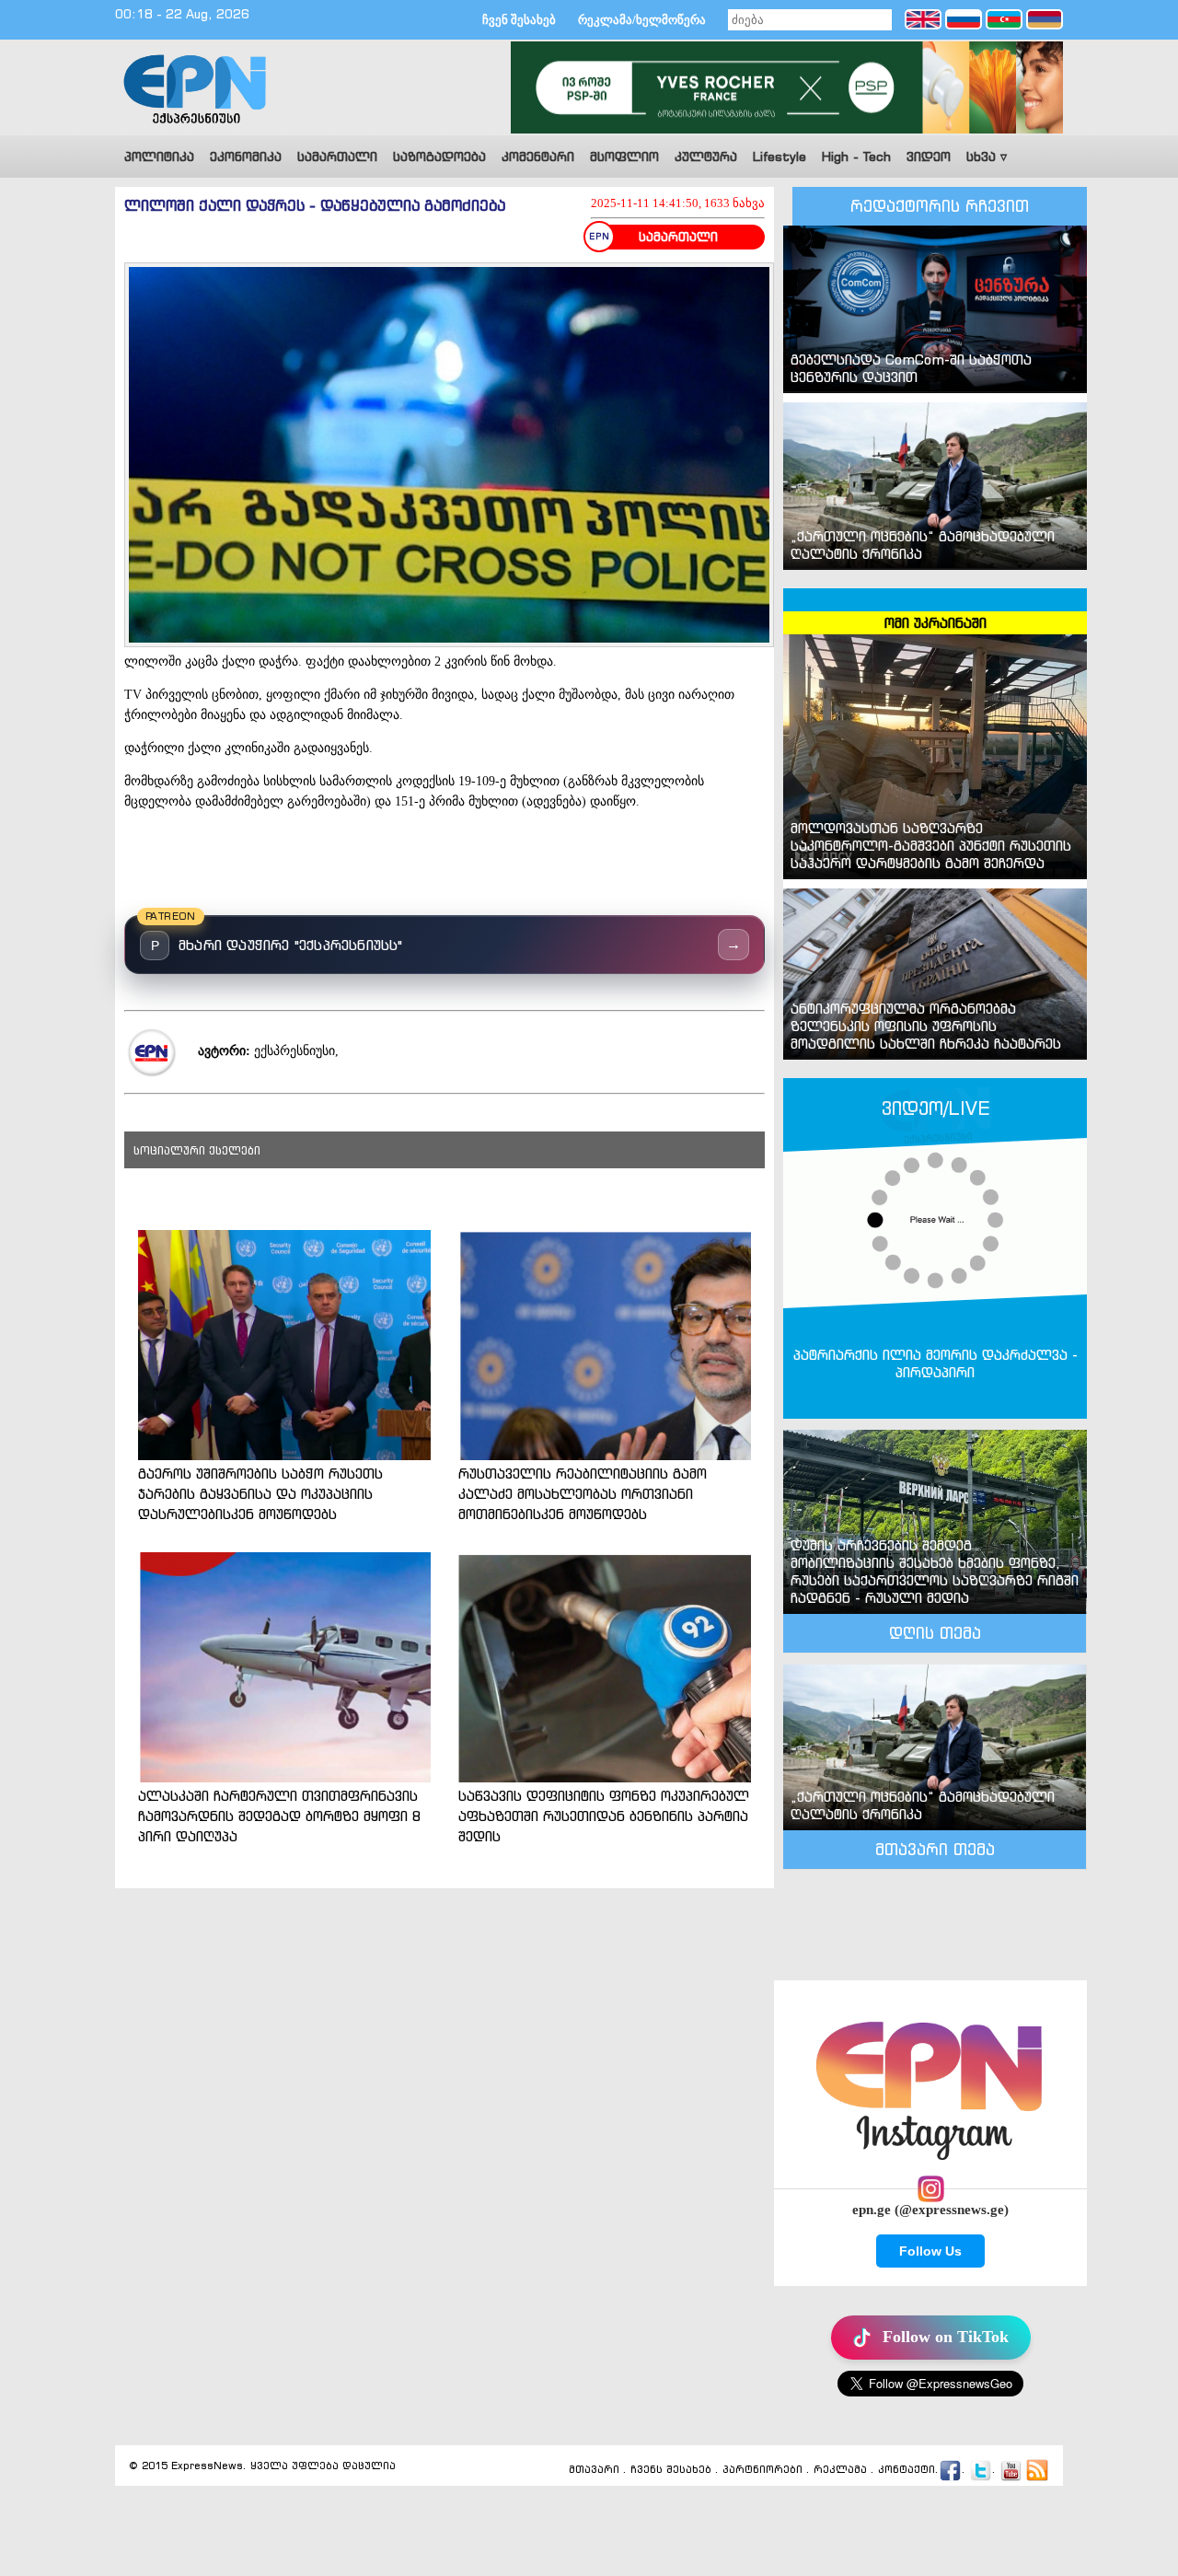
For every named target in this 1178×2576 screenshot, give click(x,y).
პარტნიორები (762, 2469)
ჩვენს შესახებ (671, 2469)
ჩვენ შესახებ (519, 20)
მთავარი (594, 2469)
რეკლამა (840, 2469)
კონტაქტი (907, 2469)
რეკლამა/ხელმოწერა (642, 20)
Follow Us (930, 2251)
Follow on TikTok (946, 2337)
